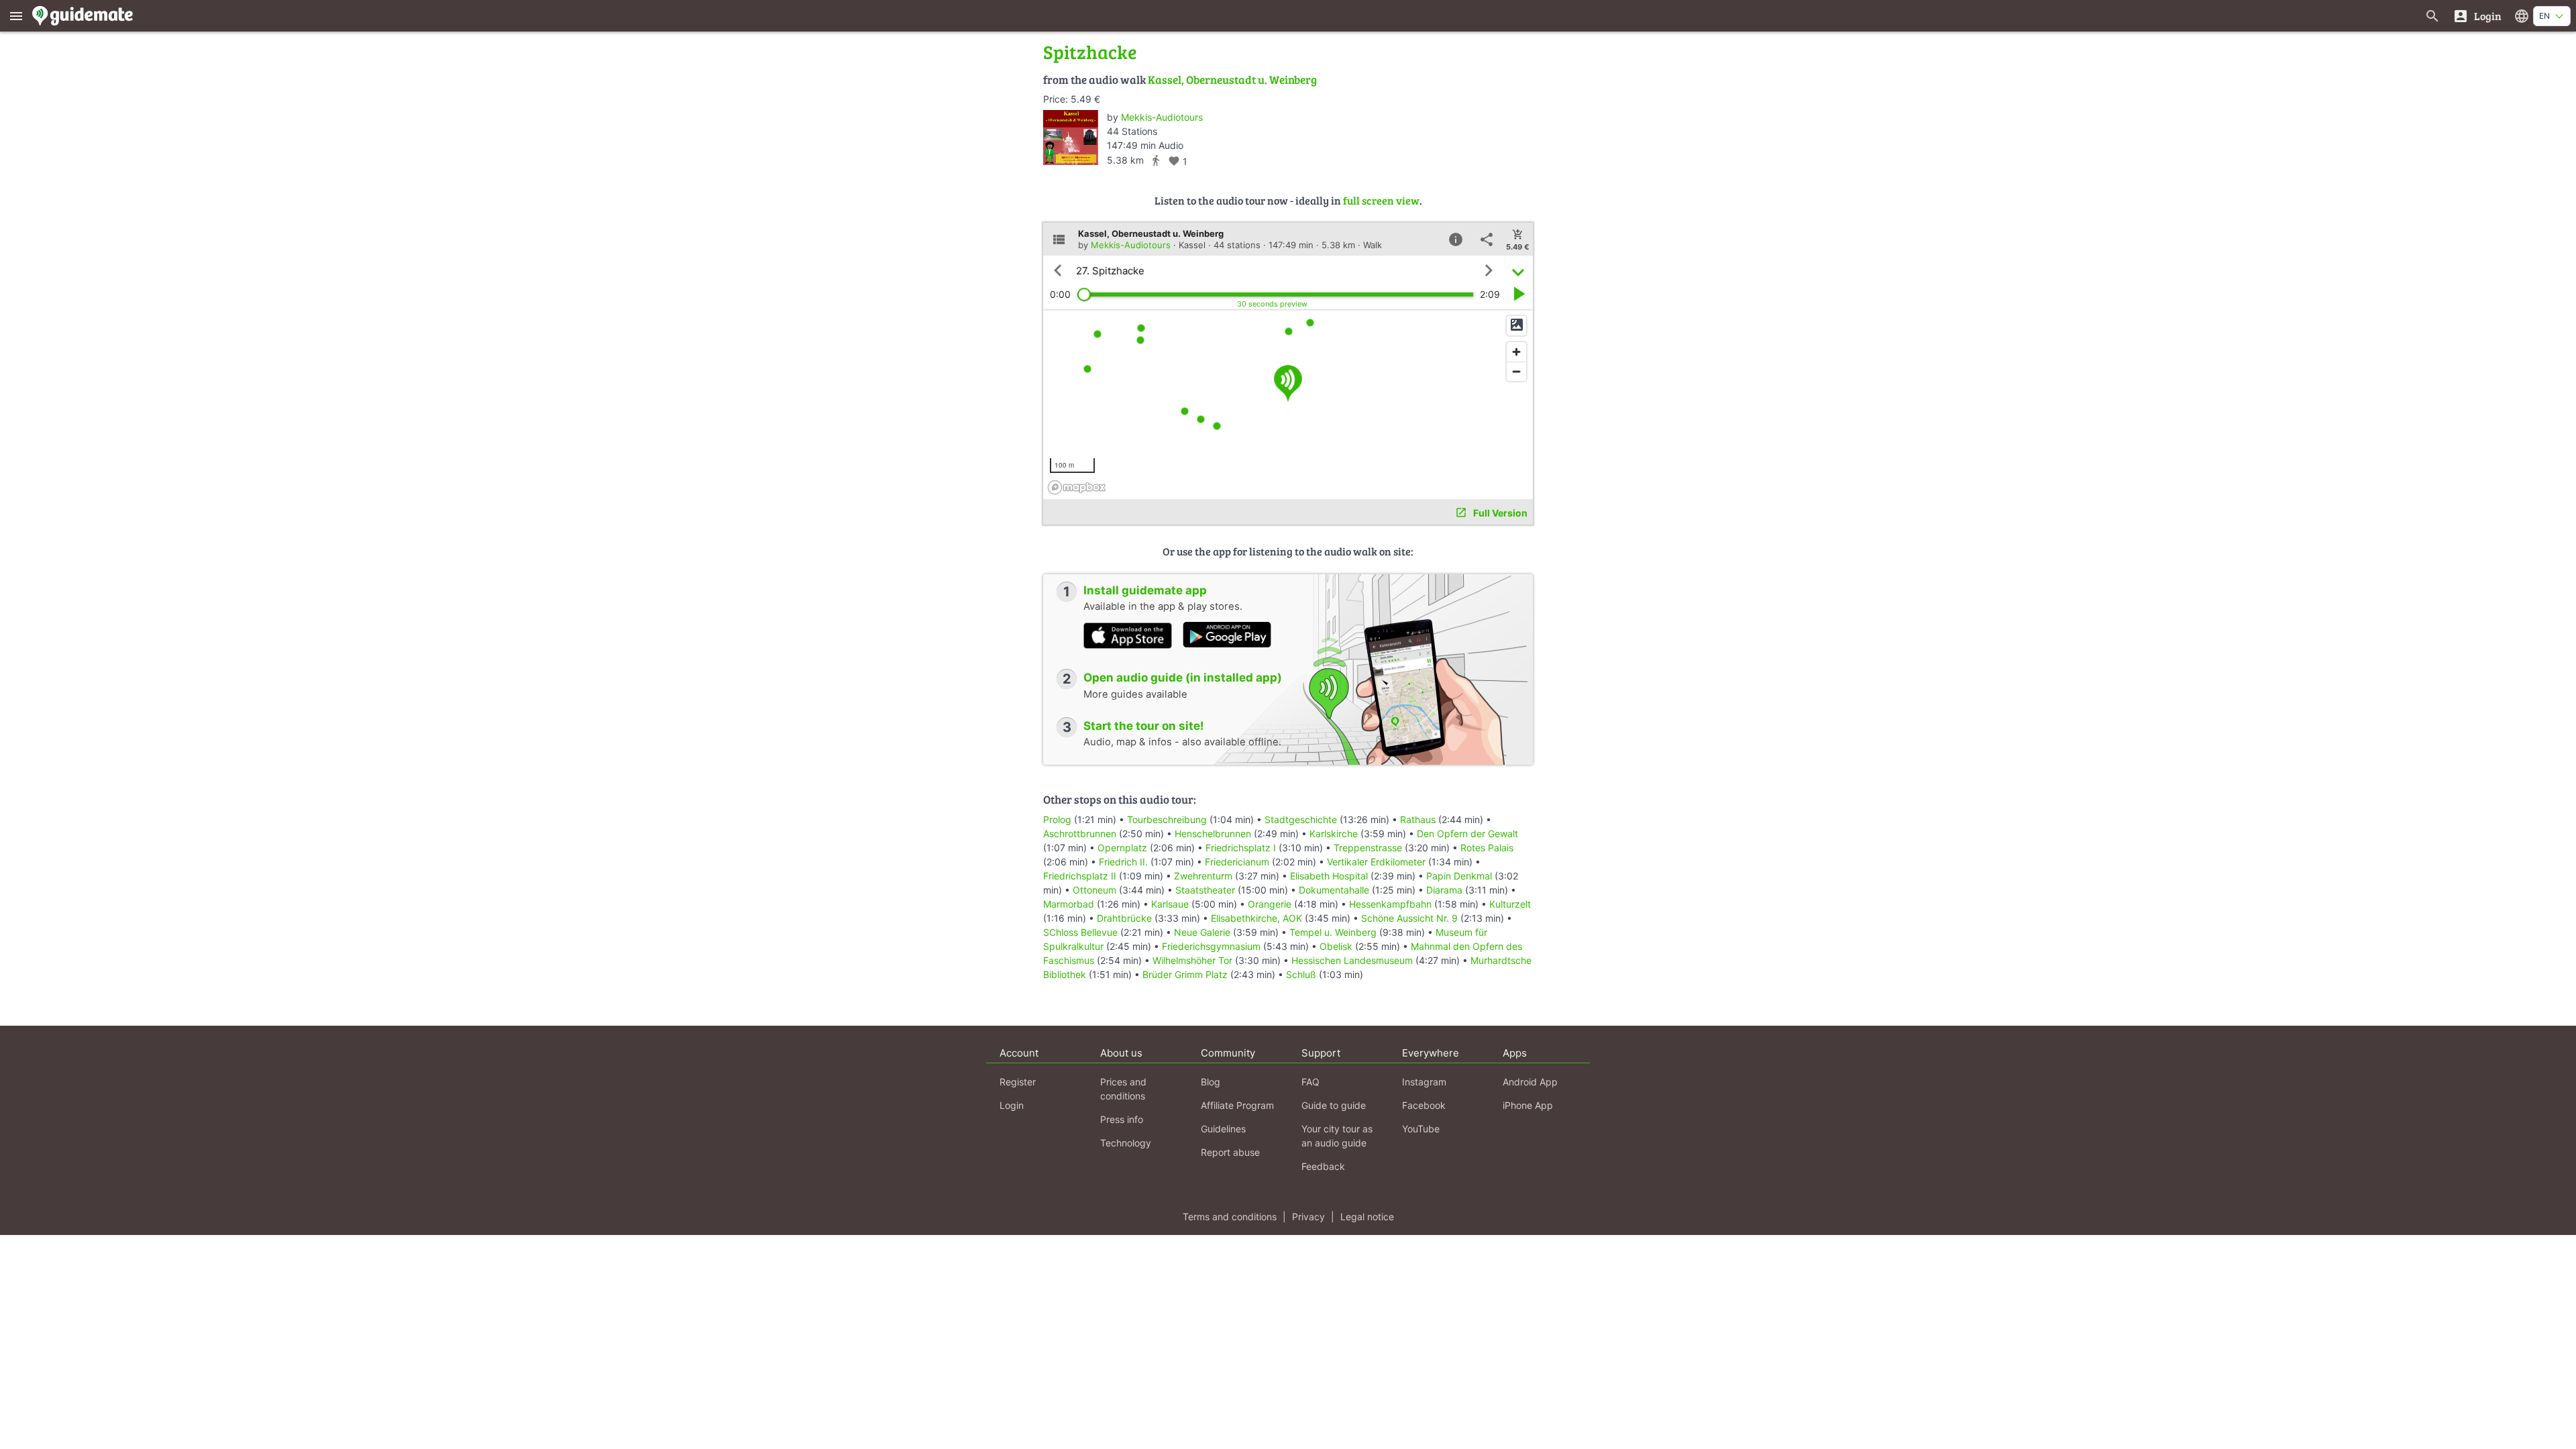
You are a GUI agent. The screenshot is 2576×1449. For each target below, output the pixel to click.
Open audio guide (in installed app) (1183, 678)
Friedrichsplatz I (1241, 848)
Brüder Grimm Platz (1185, 974)
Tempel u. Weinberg (1333, 932)
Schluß (1301, 974)
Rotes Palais (1487, 848)
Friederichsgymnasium (1211, 946)
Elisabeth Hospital (1329, 876)
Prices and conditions (1123, 1089)
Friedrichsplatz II (1080, 876)
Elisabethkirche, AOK (1256, 918)
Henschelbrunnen (1213, 834)
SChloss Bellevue (1080, 932)
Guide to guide (1334, 1105)
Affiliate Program (1237, 1105)
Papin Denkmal (1459, 876)
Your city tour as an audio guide (1337, 1136)
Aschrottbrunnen (1080, 834)
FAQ (1310, 1082)
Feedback (1323, 1166)
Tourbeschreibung (1167, 819)
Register (1018, 1082)
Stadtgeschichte (1301, 819)
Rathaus (1418, 819)
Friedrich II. (1123, 862)
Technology (1126, 1143)
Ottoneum (1094, 890)
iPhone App (1528, 1105)
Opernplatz (1122, 848)
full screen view (1381, 200)
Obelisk (1336, 946)
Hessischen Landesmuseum (1352, 960)
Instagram (1424, 1082)
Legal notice (1367, 1217)
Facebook (1424, 1105)
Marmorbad (1069, 904)
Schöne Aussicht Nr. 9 (1409, 918)
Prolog (1057, 819)
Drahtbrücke (1124, 918)
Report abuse (1230, 1152)
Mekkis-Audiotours (1162, 117)
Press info (1122, 1119)
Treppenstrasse (1368, 848)
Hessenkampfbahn (1390, 904)
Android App (1530, 1082)
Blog (1211, 1082)
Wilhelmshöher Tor (1192, 960)
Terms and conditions (1230, 1217)
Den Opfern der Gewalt (1467, 834)
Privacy (1308, 1217)
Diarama (1444, 890)
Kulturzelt (1510, 904)
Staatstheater (1205, 890)
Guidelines (1223, 1129)
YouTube (1421, 1129)
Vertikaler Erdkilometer (1376, 862)
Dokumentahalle (1334, 890)
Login (1012, 1105)
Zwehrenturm (1203, 876)
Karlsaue (1170, 904)
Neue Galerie (1202, 932)
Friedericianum (1237, 862)
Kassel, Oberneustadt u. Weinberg (1232, 79)
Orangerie (1270, 904)
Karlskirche (1334, 834)
